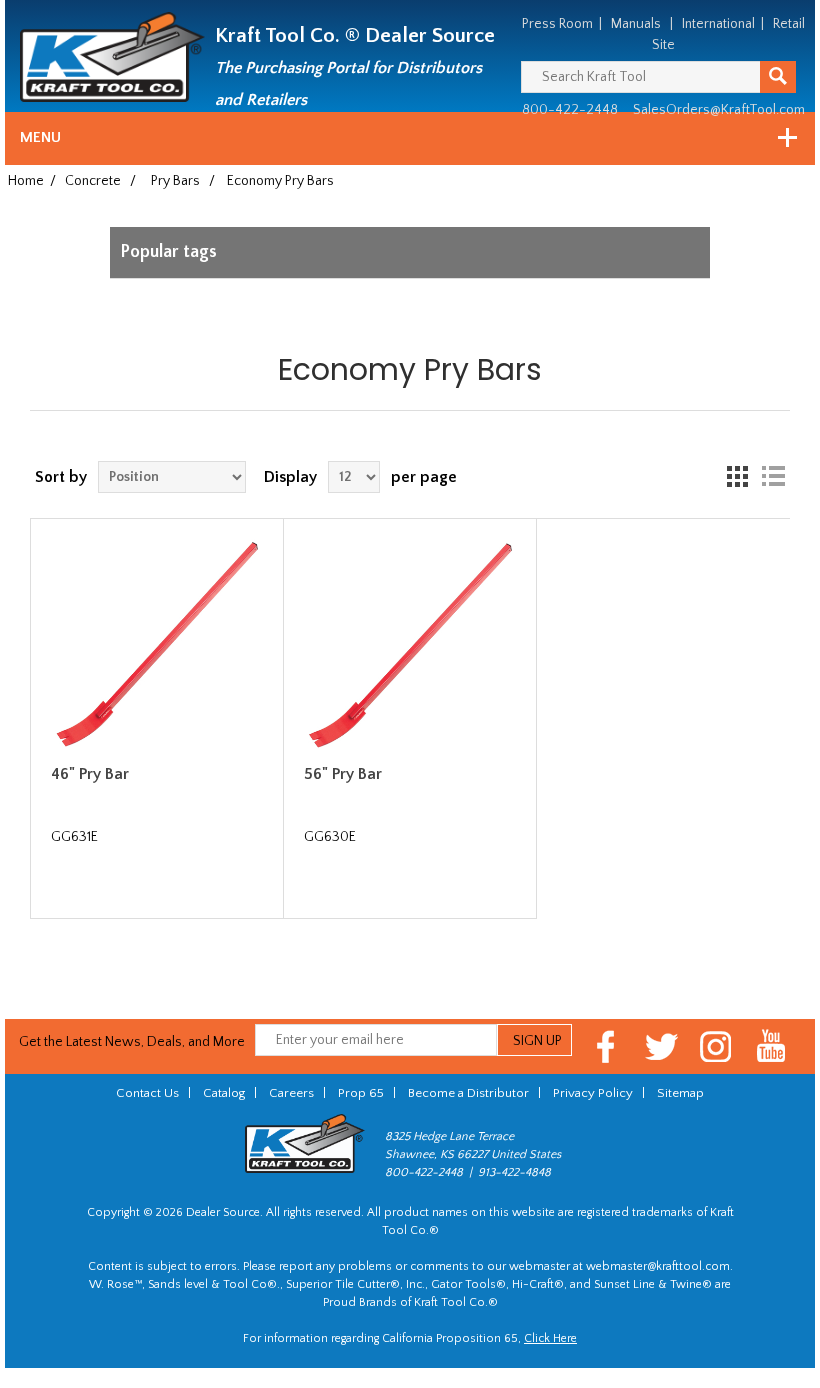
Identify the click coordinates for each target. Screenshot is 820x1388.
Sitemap (680, 1093)
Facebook (606, 1046)
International (718, 24)
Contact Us (147, 1093)
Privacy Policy (593, 1093)
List (773, 477)
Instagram (716, 1046)
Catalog (224, 1093)
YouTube (771, 1046)
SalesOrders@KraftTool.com (719, 110)
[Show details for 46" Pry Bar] (157, 645)
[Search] (778, 77)
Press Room (557, 24)
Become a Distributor (468, 1093)
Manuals (636, 24)
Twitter (661, 1046)
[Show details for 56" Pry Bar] (410, 645)
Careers (291, 1093)
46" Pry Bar (90, 774)
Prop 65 (361, 1093)
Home (26, 181)
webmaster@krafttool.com (658, 1266)
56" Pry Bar (343, 774)
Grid (737, 477)
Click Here (550, 1338)
